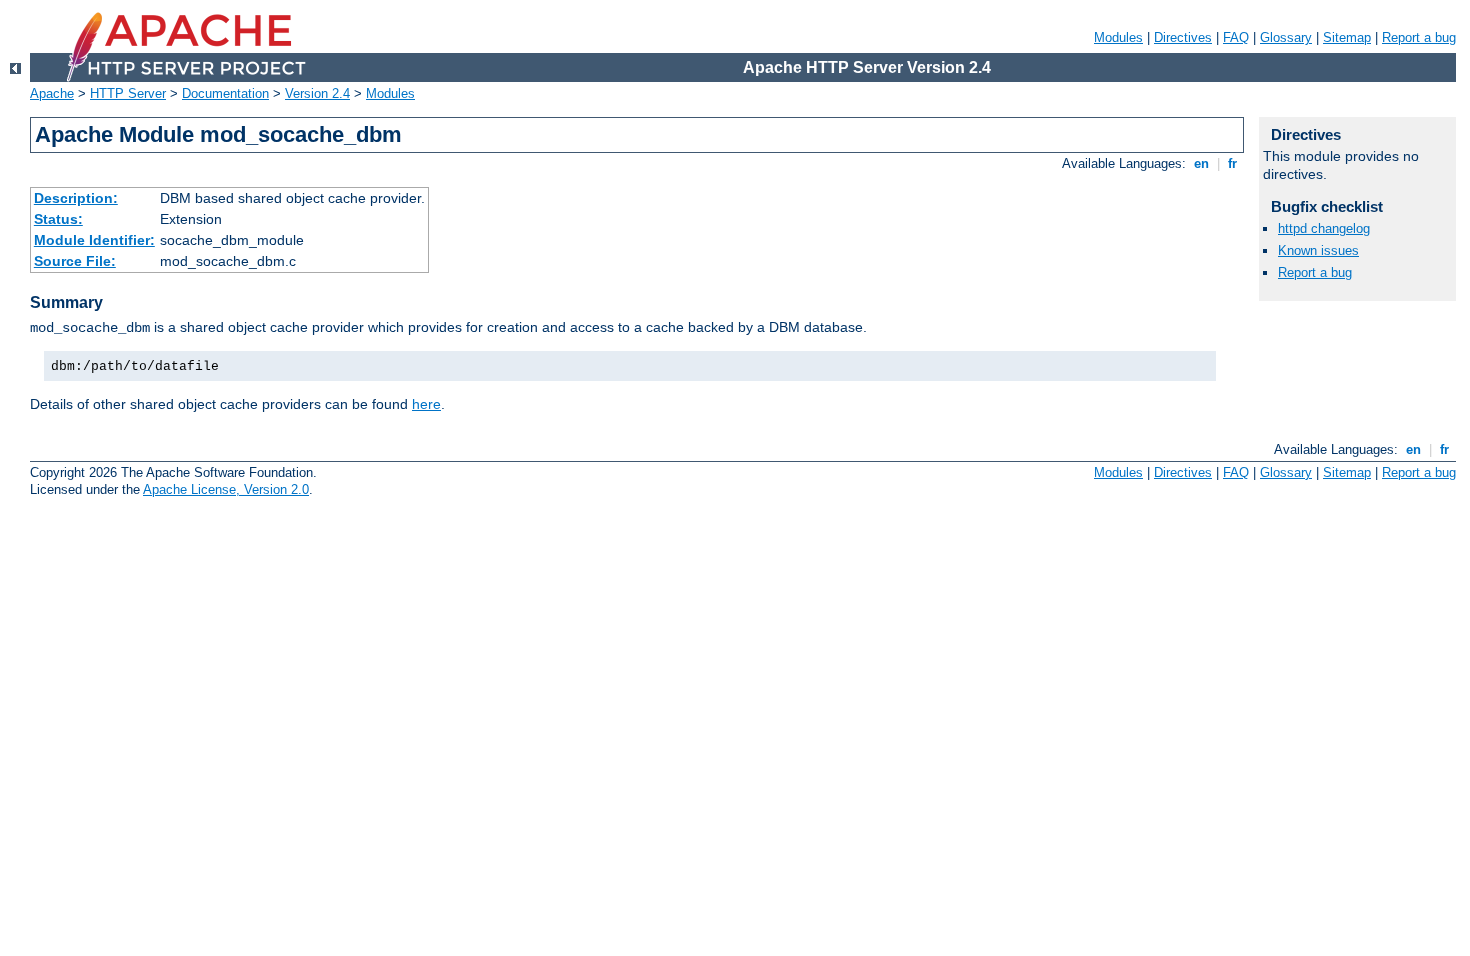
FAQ (1236, 37)
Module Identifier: (94, 240)
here (426, 404)
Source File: (75, 261)
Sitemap (1347, 37)
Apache (52, 93)
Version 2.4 (317, 93)
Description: (76, 198)
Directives (1183, 37)
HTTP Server (128, 93)
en (1201, 163)
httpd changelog (1324, 228)
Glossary (1286, 37)
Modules (1118, 37)
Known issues (1318, 250)
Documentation (225, 93)
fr (1232, 163)
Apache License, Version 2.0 (226, 489)
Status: (58, 219)
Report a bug (1419, 37)
